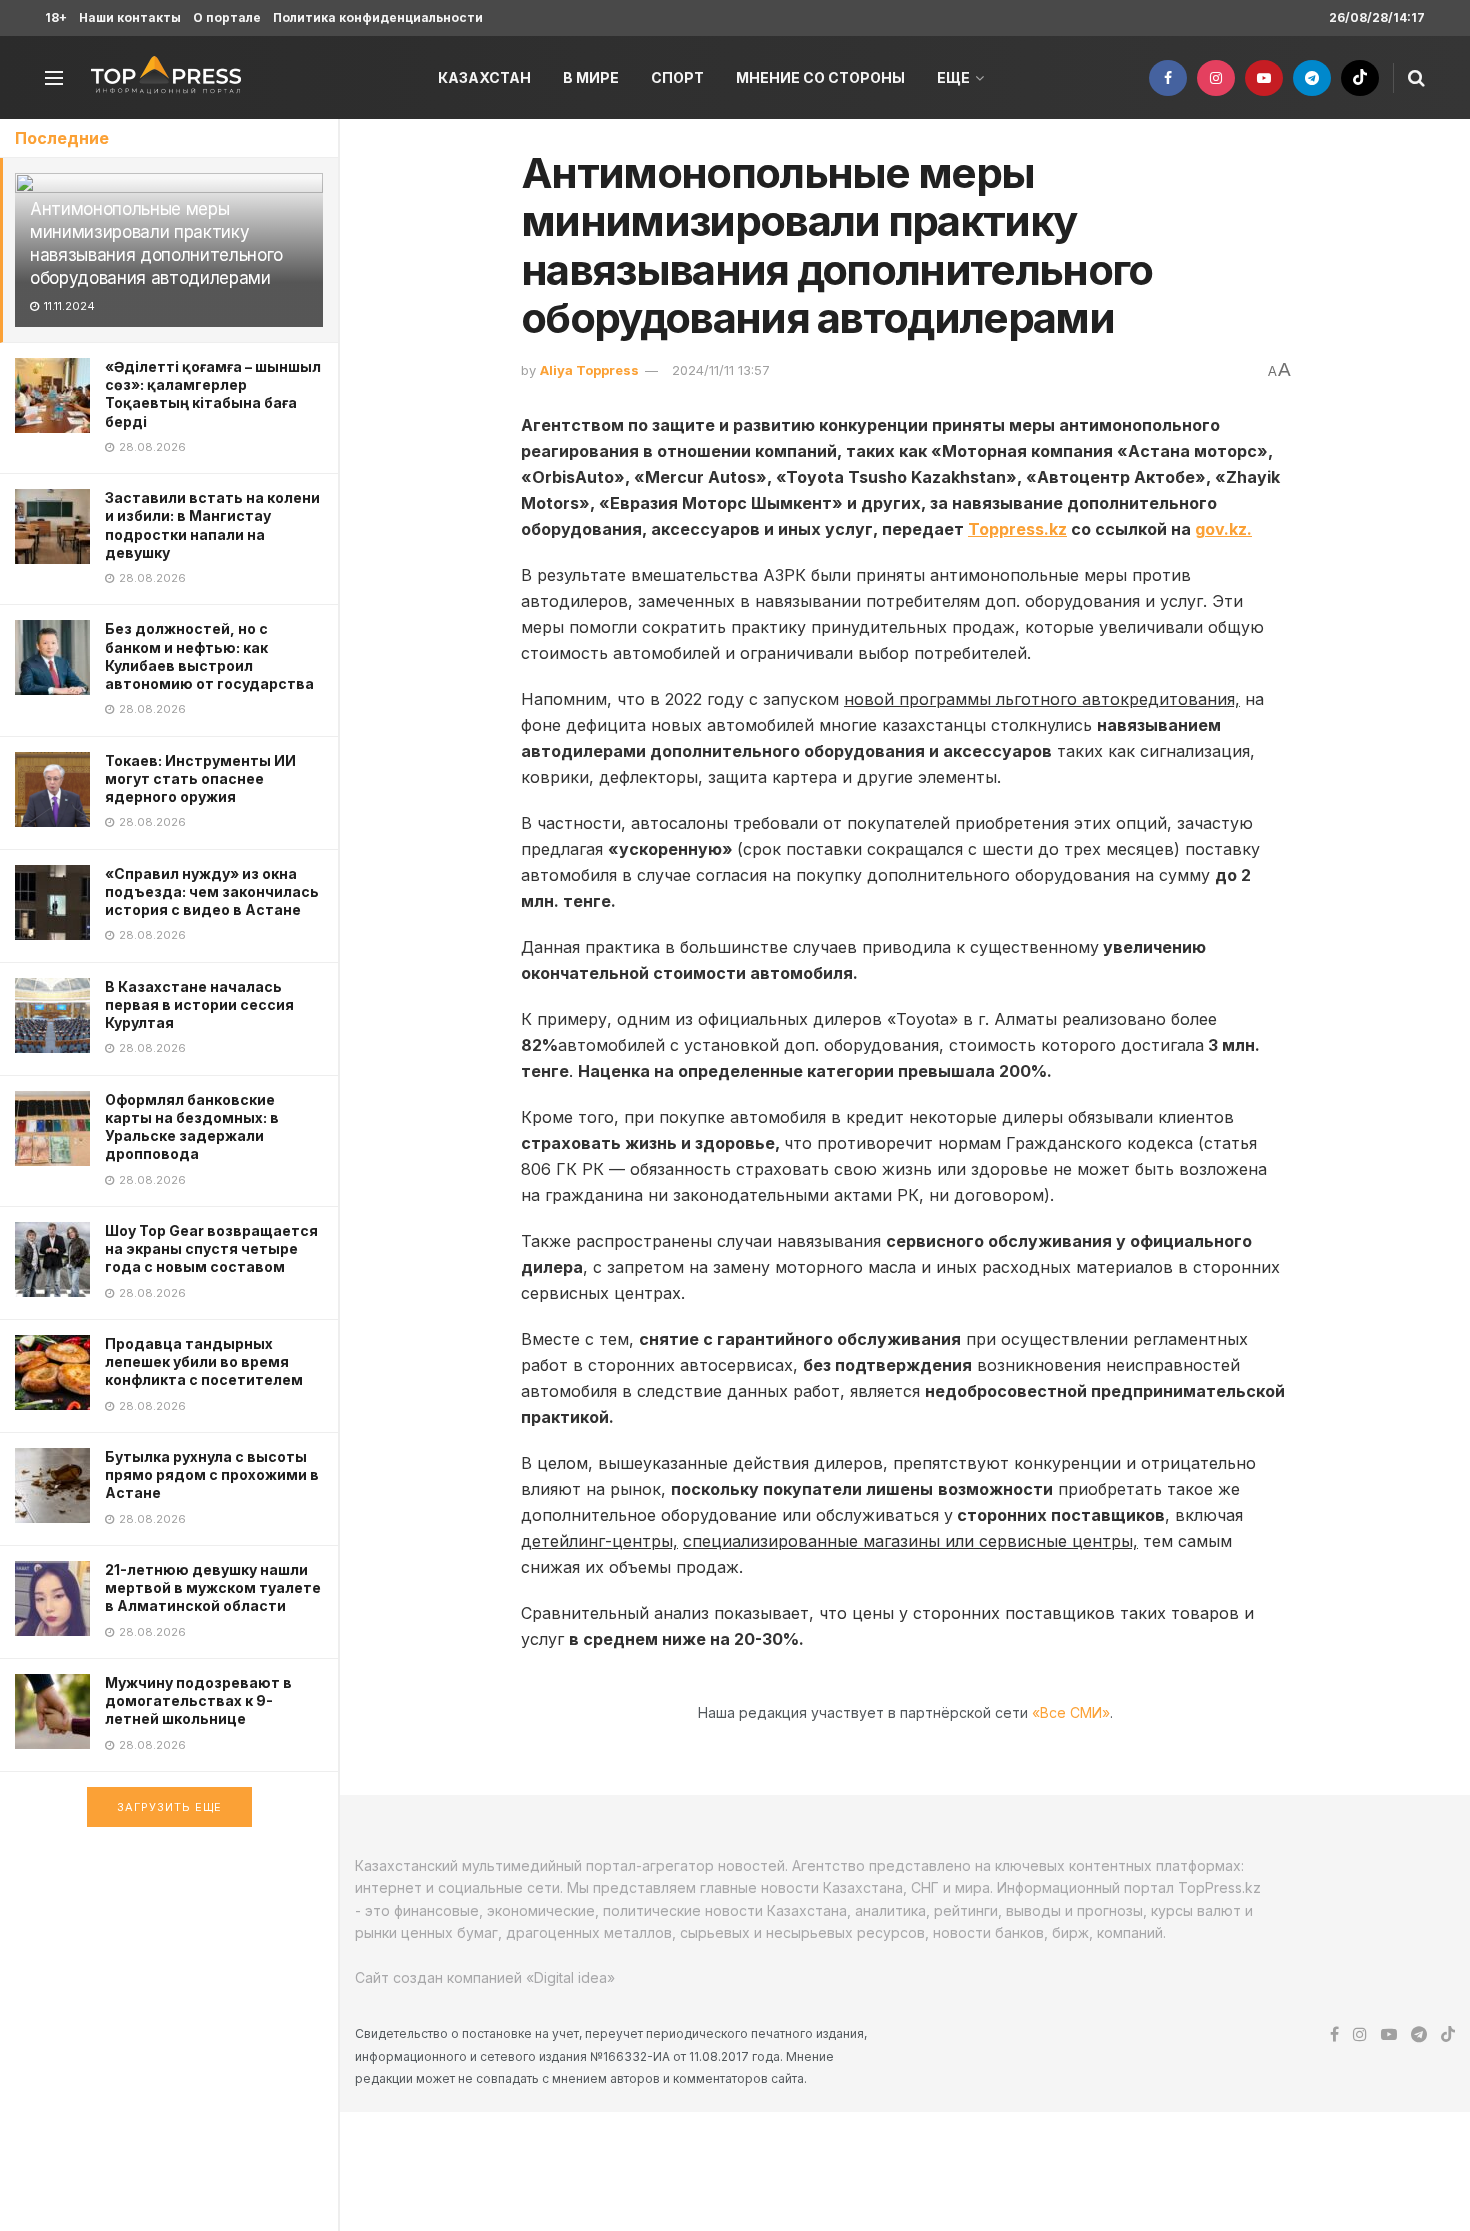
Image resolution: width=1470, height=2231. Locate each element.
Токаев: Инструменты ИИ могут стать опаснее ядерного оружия (200, 778)
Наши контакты (130, 17)
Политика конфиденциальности (378, 17)
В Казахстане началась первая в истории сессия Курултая (199, 1004)
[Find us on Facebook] (1168, 78)
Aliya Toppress (589, 370)
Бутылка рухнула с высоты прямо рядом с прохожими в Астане (212, 1474)
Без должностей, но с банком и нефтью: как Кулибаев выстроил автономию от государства (209, 656)
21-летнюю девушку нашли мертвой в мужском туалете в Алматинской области (213, 1587)
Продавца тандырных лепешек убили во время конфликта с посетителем (204, 1361)
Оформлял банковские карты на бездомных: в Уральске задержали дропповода (192, 1127)
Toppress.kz (1017, 529)
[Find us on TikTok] (1360, 78)
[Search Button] (1416, 78)
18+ (56, 17)
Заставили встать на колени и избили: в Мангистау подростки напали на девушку (212, 525)
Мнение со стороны (820, 77)
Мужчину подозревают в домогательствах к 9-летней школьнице (198, 1700)
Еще (953, 77)
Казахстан (484, 77)
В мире (591, 77)
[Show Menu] (54, 78)
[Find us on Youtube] (1264, 78)
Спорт (677, 77)
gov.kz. (1223, 529)
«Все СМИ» (1071, 1712)
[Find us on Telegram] (1312, 78)
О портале (227, 17)
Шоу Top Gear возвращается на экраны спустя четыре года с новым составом (211, 1248)
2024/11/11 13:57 (721, 370)
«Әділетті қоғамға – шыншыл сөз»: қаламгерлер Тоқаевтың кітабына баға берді (213, 394)
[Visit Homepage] (166, 77)
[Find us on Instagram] (1216, 78)
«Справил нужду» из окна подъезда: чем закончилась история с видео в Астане (212, 891)
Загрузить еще (169, 1807)
